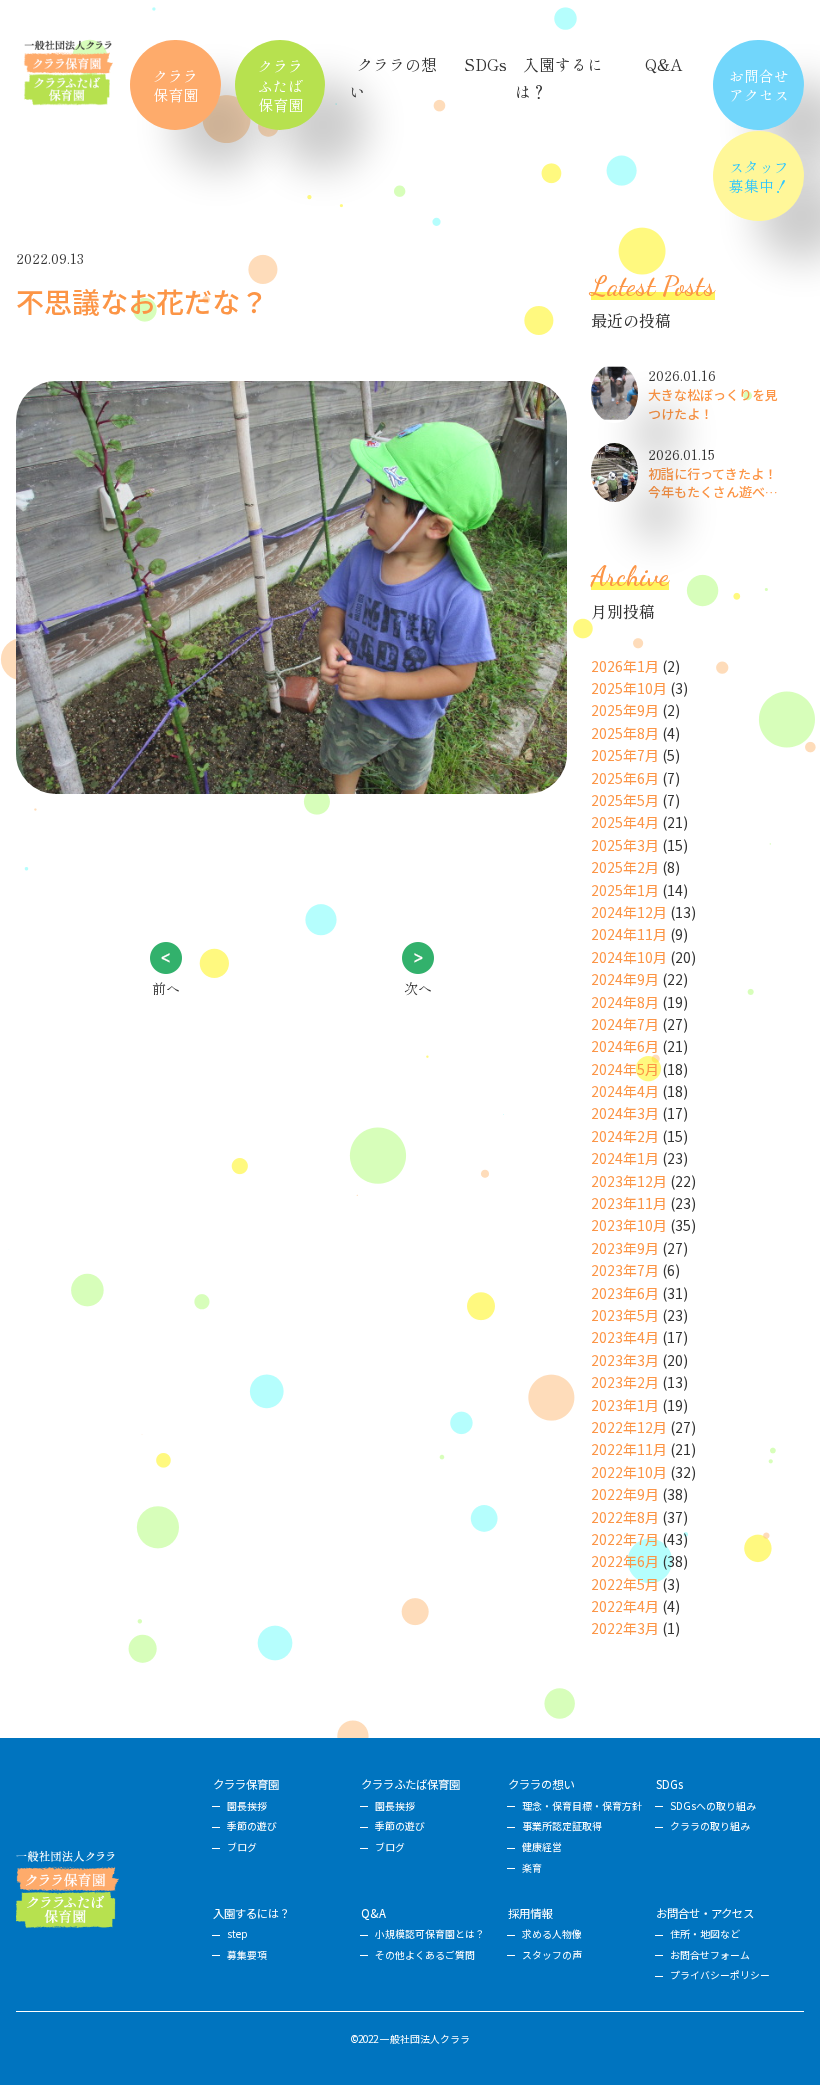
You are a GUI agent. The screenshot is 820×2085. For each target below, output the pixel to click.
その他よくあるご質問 (425, 1955)
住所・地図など (705, 1934)
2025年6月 (625, 778)
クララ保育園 (175, 85)
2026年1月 (625, 666)
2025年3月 (625, 845)
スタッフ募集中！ (759, 176)
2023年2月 (625, 1382)
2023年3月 (625, 1360)
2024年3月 (625, 1113)
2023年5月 (625, 1315)
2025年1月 (625, 890)
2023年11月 (629, 1203)
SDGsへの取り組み (713, 1806)
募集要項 (247, 1955)
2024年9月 (625, 979)
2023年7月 (625, 1270)
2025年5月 (625, 800)
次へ (418, 988)
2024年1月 (625, 1158)
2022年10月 (629, 1472)
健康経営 (542, 1847)
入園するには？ (251, 1913)
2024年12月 (629, 912)
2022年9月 (625, 1494)
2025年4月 (625, 822)
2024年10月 (629, 957)
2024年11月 (629, 934)
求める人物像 (552, 1934)
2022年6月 (625, 1561)
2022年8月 (625, 1517)
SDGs (485, 64)
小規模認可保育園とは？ (430, 1934)
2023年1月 (625, 1405)
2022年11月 (629, 1449)
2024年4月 (625, 1091)
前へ (166, 988)
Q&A (663, 64)
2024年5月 (625, 1069)
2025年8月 (625, 733)
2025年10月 (629, 688)
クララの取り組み (710, 1826)
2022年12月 (629, 1427)
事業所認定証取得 (562, 1826)
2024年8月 (625, 1002)
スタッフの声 (552, 1955)
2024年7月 (625, 1024)
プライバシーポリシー (720, 1975)
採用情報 (530, 1913)
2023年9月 (625, 1248)
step (237, 1934)
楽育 (532, 1868)
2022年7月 (625, 1539)
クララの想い (541, 1784)
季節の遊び (252, 1826)
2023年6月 (625, 1293)
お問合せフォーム (710, 1955)
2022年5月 (625, 1584)
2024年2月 (625, 1136)
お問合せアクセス (759, 85)
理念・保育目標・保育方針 (582, 1806)
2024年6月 (625, 1046)
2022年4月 (625, 1606)
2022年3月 (625, 1628)
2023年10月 (629, 1225)
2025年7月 (625, 755)
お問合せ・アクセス (705, 1913)
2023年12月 (629, 1181)
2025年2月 (625, 867)
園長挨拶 (247, 1806)
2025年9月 (625, 710)
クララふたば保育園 (280, 84)
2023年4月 (625, 1337)
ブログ (242, 1847)
